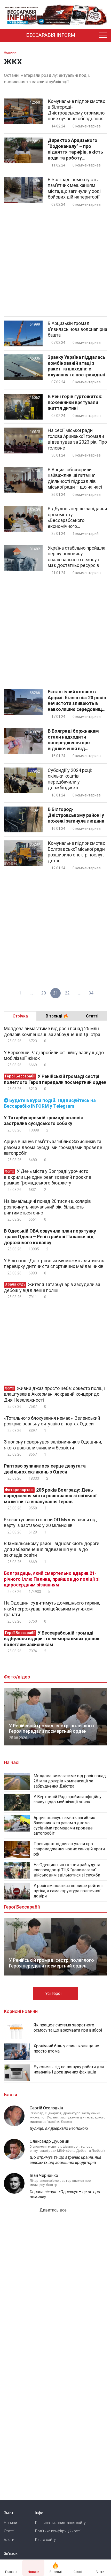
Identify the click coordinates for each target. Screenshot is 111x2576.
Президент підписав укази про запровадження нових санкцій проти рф (69, 1849)
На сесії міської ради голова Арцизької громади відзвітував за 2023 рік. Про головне (77, 439)
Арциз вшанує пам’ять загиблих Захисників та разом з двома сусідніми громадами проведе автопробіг (53, 1147)
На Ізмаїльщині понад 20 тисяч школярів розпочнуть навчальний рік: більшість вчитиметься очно (47, 1207)
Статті (9, 2531)
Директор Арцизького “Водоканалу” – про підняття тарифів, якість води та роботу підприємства (75, 149)
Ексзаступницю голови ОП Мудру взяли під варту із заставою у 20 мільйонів (50, 1523)
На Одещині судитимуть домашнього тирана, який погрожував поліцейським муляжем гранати (52, 1609)
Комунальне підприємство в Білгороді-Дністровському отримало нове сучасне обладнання (77, 110)
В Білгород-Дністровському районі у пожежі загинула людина (76, 815)
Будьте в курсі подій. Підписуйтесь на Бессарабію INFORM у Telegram (50, 1103)
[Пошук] (91, 35)
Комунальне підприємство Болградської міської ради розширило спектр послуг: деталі (77, 852)
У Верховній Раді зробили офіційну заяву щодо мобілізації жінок (54, 1055)
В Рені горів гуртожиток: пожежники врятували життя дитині (75, 402)
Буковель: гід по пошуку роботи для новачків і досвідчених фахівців (69, 2069)
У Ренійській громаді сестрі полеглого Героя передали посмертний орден (55, 1079)
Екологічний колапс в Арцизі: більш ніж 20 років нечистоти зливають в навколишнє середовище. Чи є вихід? (77, 701)
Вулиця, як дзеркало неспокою (59, 2128)
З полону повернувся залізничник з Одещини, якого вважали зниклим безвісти (53, 1445)
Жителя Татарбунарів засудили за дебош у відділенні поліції (52, 1287)
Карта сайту (45, 2540)
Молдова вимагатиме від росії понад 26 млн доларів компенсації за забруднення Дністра (52, 1031)
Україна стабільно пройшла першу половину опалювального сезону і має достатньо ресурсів (77, 557)
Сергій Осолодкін (46, 2108)
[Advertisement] (55, 262)
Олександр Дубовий (49, 2141)
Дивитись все (54, 2210)
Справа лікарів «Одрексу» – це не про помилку (65, 2194)
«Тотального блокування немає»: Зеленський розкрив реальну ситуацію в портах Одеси (52, 1421)
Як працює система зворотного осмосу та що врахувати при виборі (68, 2028)
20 (44, 993)
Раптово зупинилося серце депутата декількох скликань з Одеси (45, 1469)
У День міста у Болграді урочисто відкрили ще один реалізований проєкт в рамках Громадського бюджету (48, 1177)
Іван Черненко (44, 2175)
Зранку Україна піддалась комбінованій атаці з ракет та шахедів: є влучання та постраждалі (77, 366)
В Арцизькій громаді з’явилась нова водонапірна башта (77, 329)
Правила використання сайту (60, 2523)
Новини (10, 2523)
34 (91, 993)
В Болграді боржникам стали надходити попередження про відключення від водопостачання (73, 740)
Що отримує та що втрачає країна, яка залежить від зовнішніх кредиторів (65, 2160)
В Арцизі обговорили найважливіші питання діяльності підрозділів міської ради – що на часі (75, 478)
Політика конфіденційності (58, 2531)
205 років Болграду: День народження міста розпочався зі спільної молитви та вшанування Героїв (50, 1496)
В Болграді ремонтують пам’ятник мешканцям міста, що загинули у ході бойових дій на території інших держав (74, 188)
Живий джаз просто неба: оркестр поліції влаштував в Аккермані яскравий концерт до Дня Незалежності (54, 1394)
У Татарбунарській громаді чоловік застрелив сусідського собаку (43, 1121)
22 (67, 993)
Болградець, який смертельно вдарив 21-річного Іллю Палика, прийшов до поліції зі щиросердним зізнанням (52, 1579)
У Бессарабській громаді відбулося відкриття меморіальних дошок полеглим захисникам (52, 1639)
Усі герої (54, 1993)
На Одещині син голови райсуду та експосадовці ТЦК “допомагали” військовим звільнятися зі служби (67, 1870)
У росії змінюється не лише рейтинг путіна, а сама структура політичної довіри (68, 1891)
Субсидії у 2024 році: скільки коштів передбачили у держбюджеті (70, 779)
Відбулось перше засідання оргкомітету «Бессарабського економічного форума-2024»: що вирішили (77, 518)
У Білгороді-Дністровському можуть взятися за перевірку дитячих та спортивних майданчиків (55, 1264)
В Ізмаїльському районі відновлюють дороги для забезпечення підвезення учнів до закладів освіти (52, 1549)
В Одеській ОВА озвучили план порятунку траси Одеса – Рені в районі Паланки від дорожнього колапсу (50, 1237)
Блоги (9, 2540)
